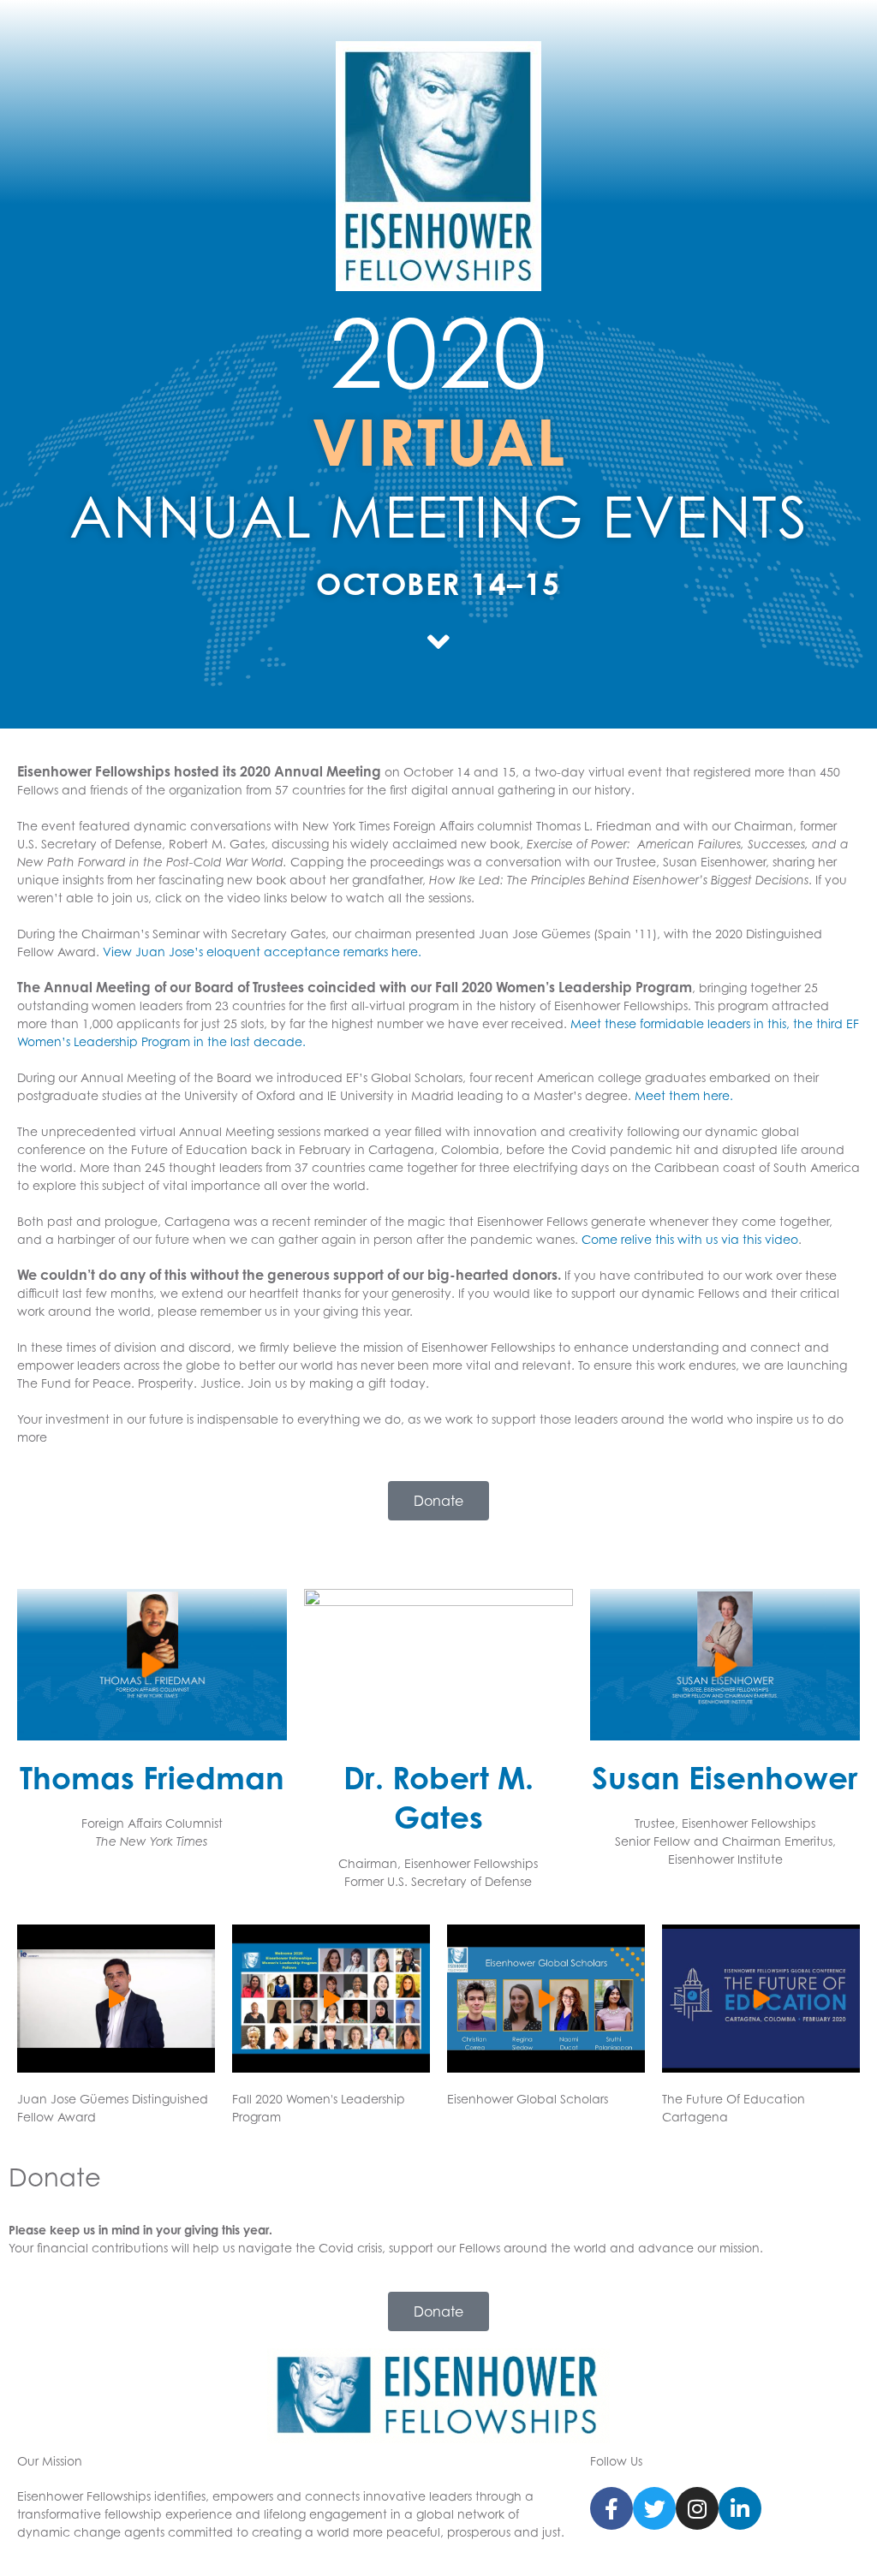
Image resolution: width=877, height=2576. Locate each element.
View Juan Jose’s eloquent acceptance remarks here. (262, 952)
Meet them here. (684, 1095)
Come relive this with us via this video (690, 1239)
